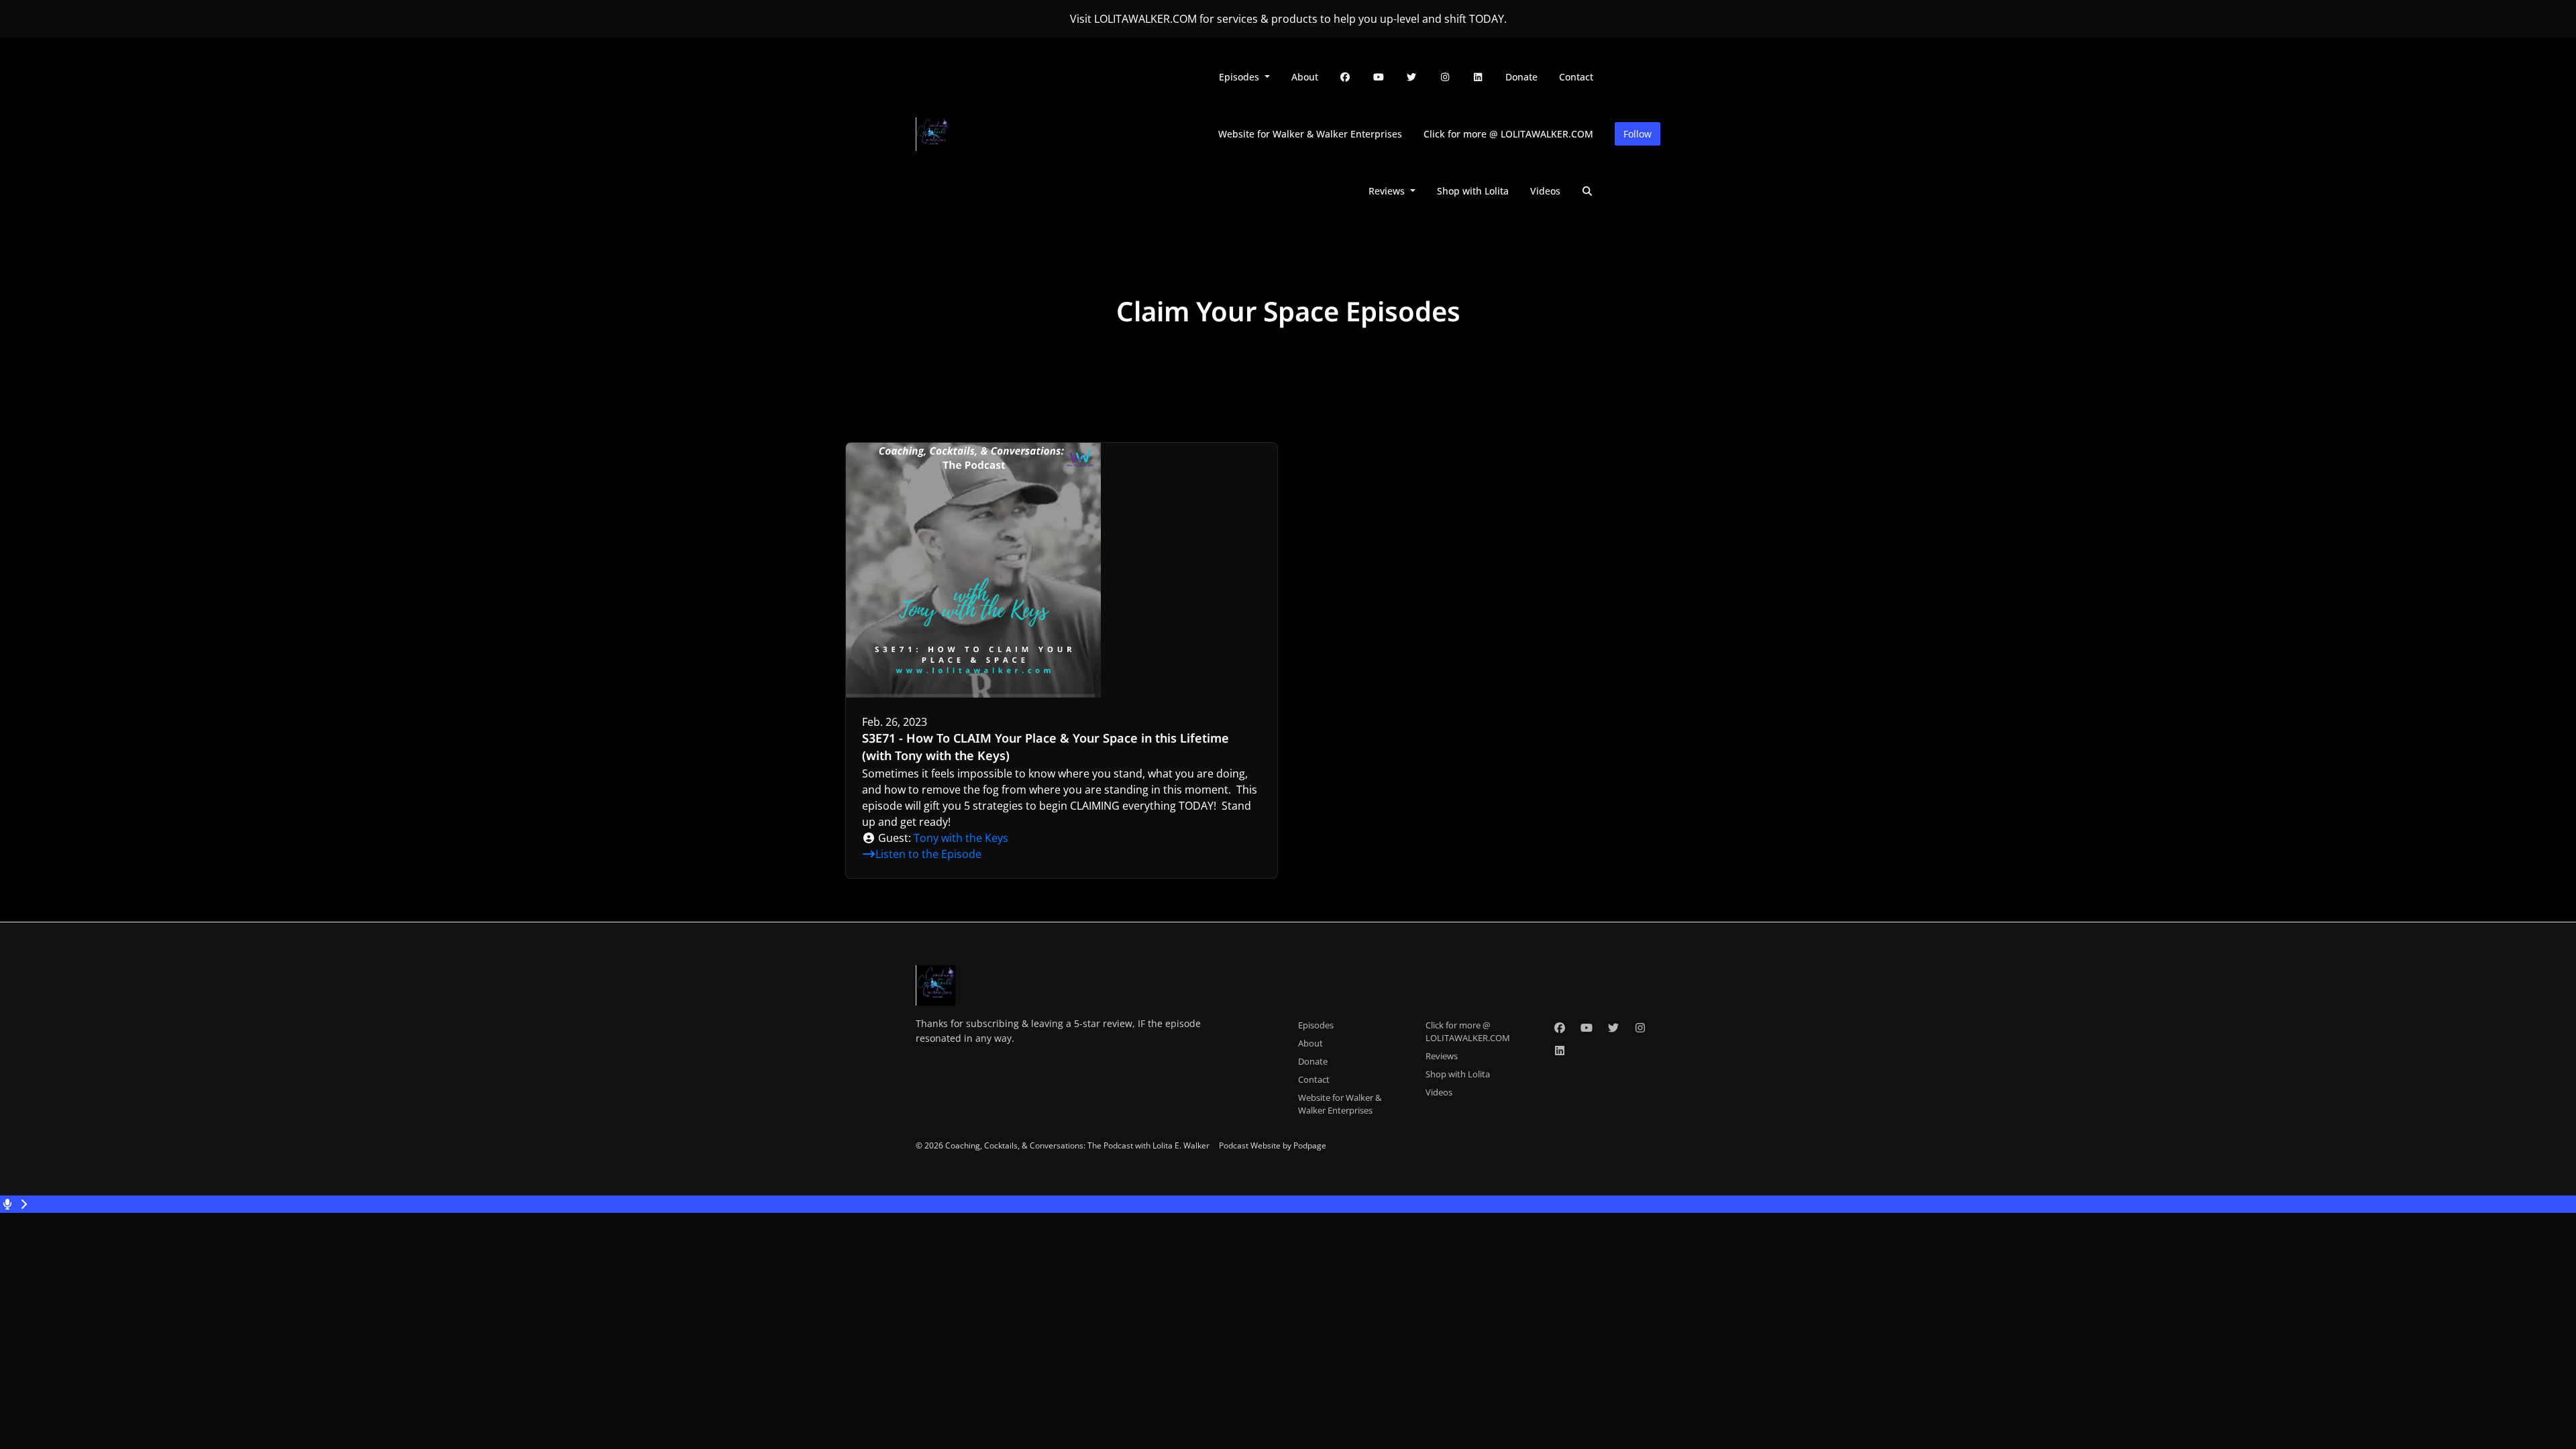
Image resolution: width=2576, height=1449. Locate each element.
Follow (1638, 134)
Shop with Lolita (1473, 191)
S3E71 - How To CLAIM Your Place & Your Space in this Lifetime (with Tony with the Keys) (1045, 747)
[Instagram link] (1445, 77)
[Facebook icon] (1560, 1028)
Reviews (1388, 191)
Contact (1576, 77)
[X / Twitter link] (1412, 77)
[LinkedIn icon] (1560, 1051)
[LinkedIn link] (1479, 77)
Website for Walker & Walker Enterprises (1310, 134)
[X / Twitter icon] (1613, 1028)
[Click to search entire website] (1588, 191)
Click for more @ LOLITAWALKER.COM (1508, 134)
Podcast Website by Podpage (1273, 1145)
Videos (1545, 191)
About (1305, 77)
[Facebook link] (1346, 77)
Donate (1521, 77)
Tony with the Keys (961, 838)
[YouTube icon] (1587, 1028)
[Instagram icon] (1640, 1028)
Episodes (1240, 77)
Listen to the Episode (928, 854)
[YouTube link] (1379, 77)
